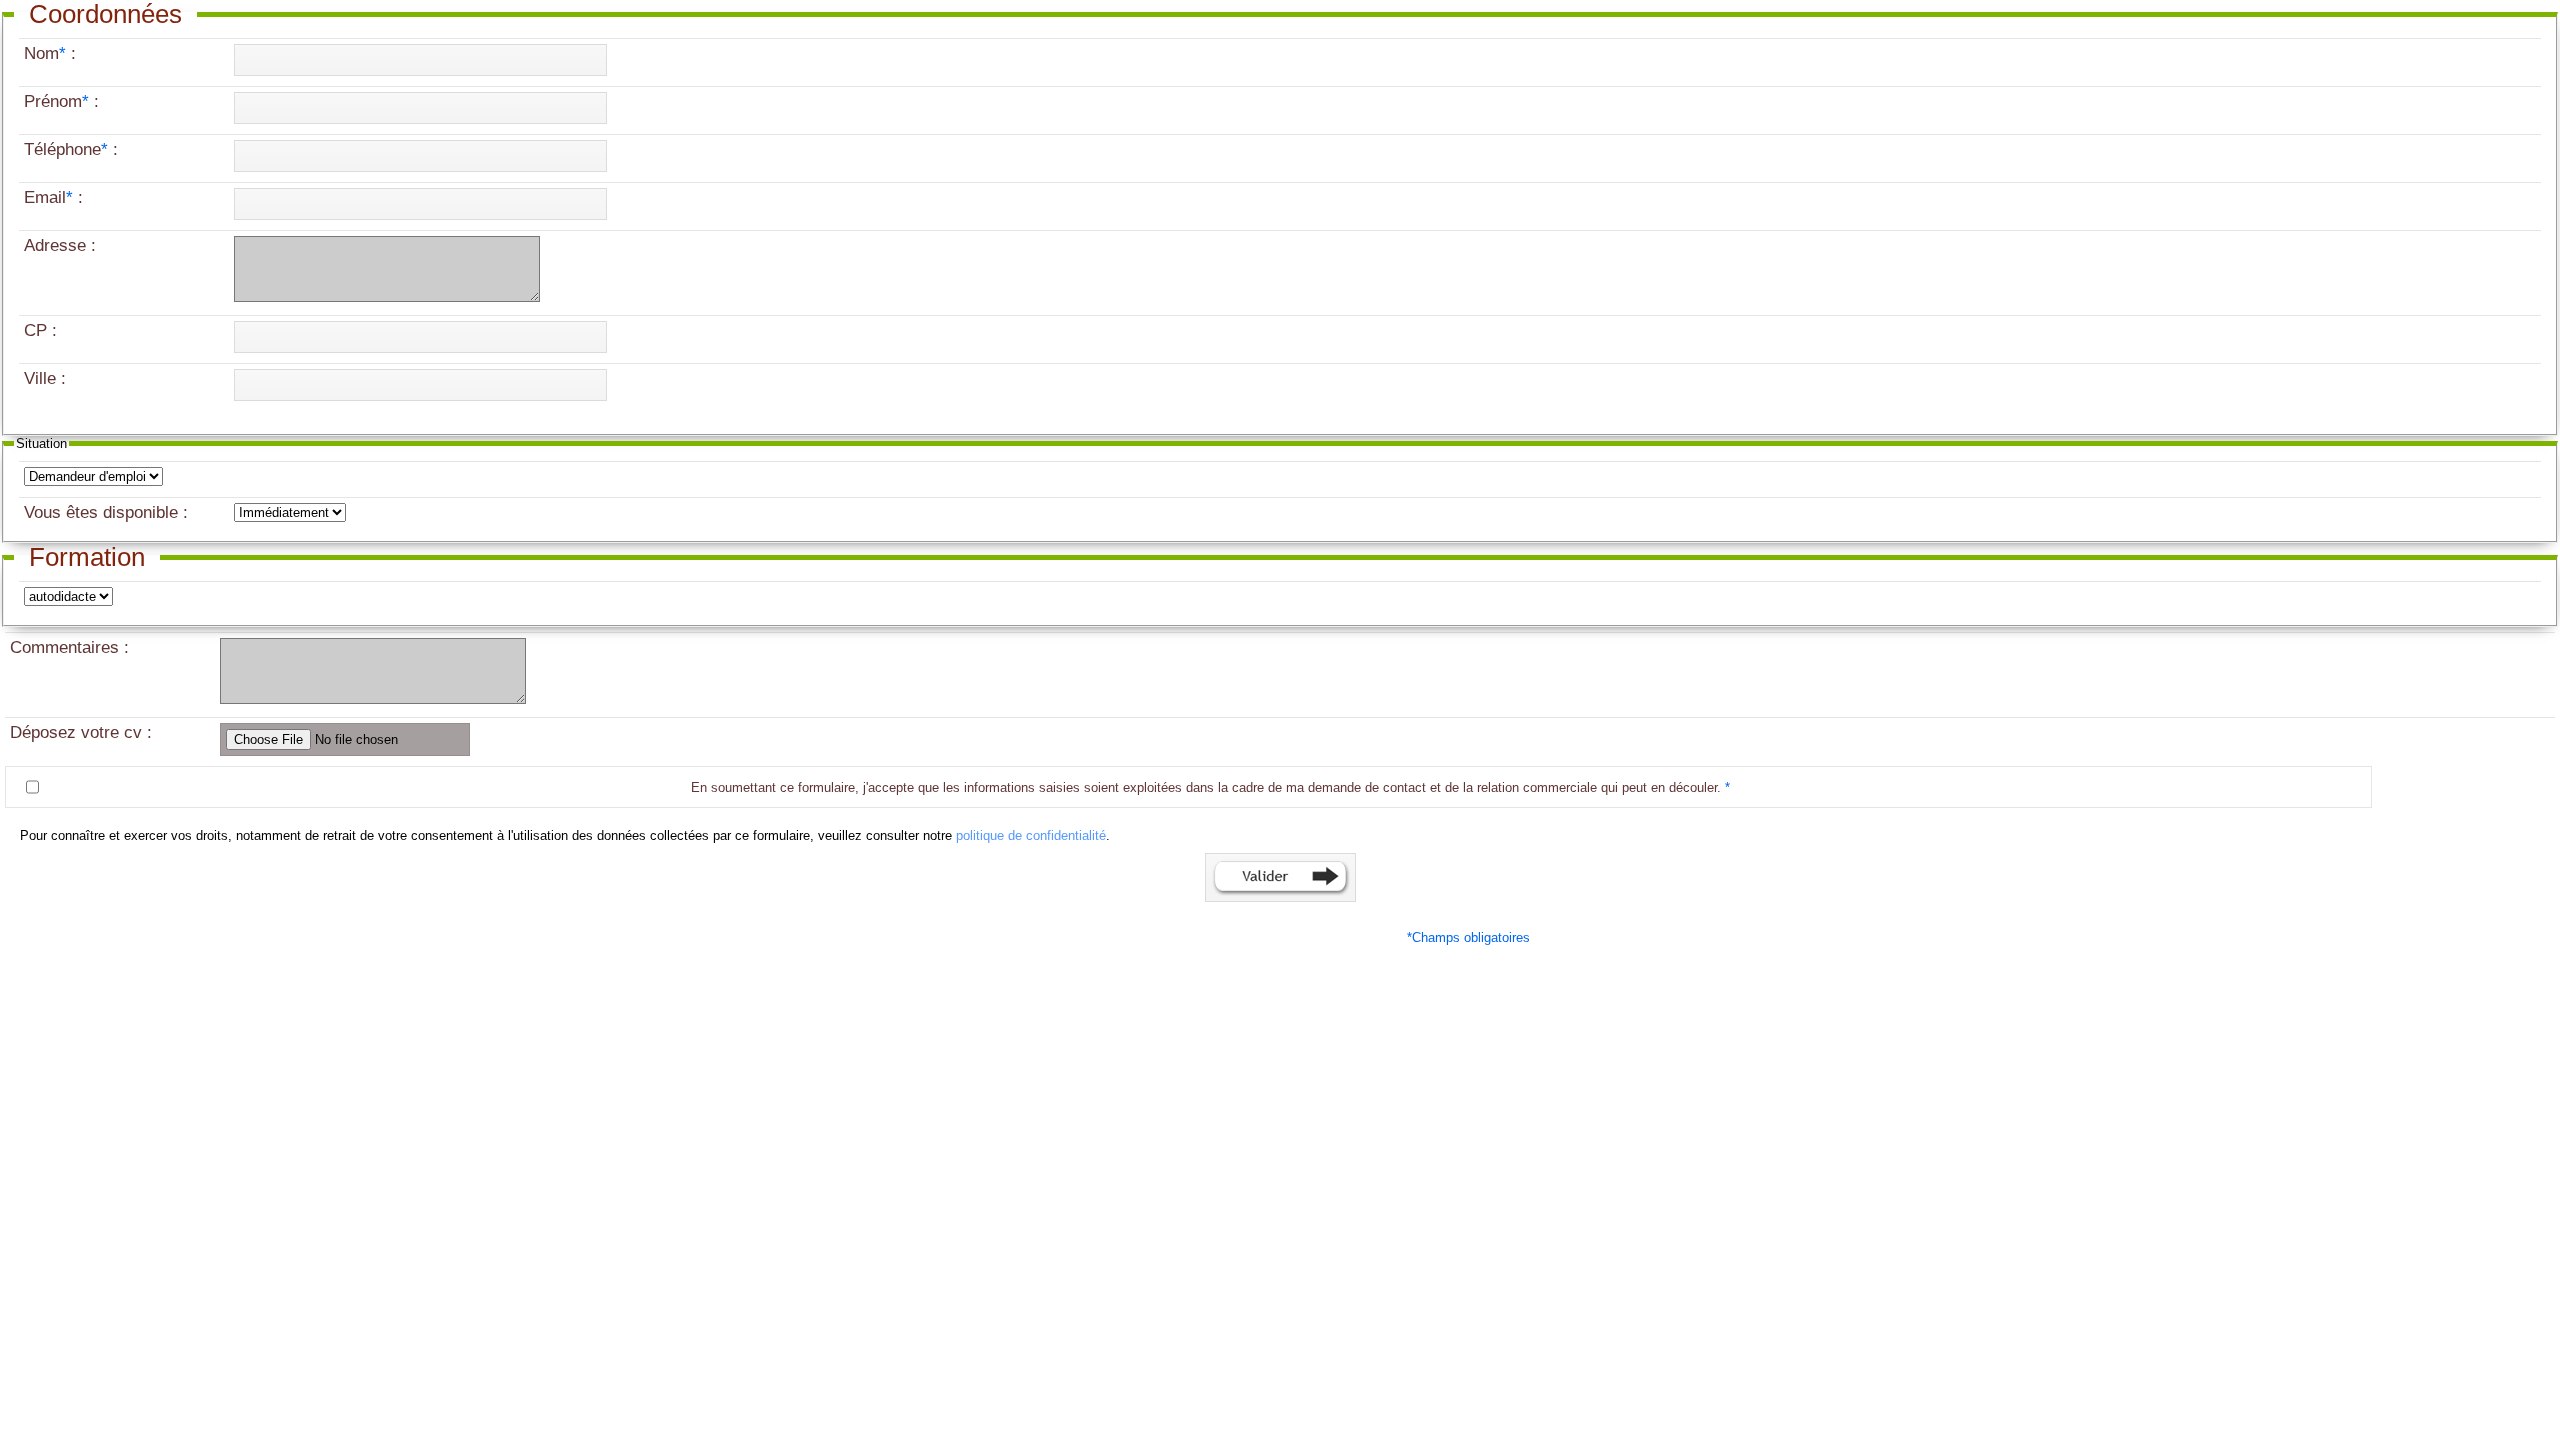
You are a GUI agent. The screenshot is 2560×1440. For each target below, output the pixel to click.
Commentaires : (72, 647)
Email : (56, 197)
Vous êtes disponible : (106, 512)
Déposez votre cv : (81, 732)
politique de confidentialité (1031, 835)
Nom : (52, 53)
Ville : (47, 378)
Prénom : (64, 101)
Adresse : (62, 245)
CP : (43, 330)
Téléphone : (73, 149)
